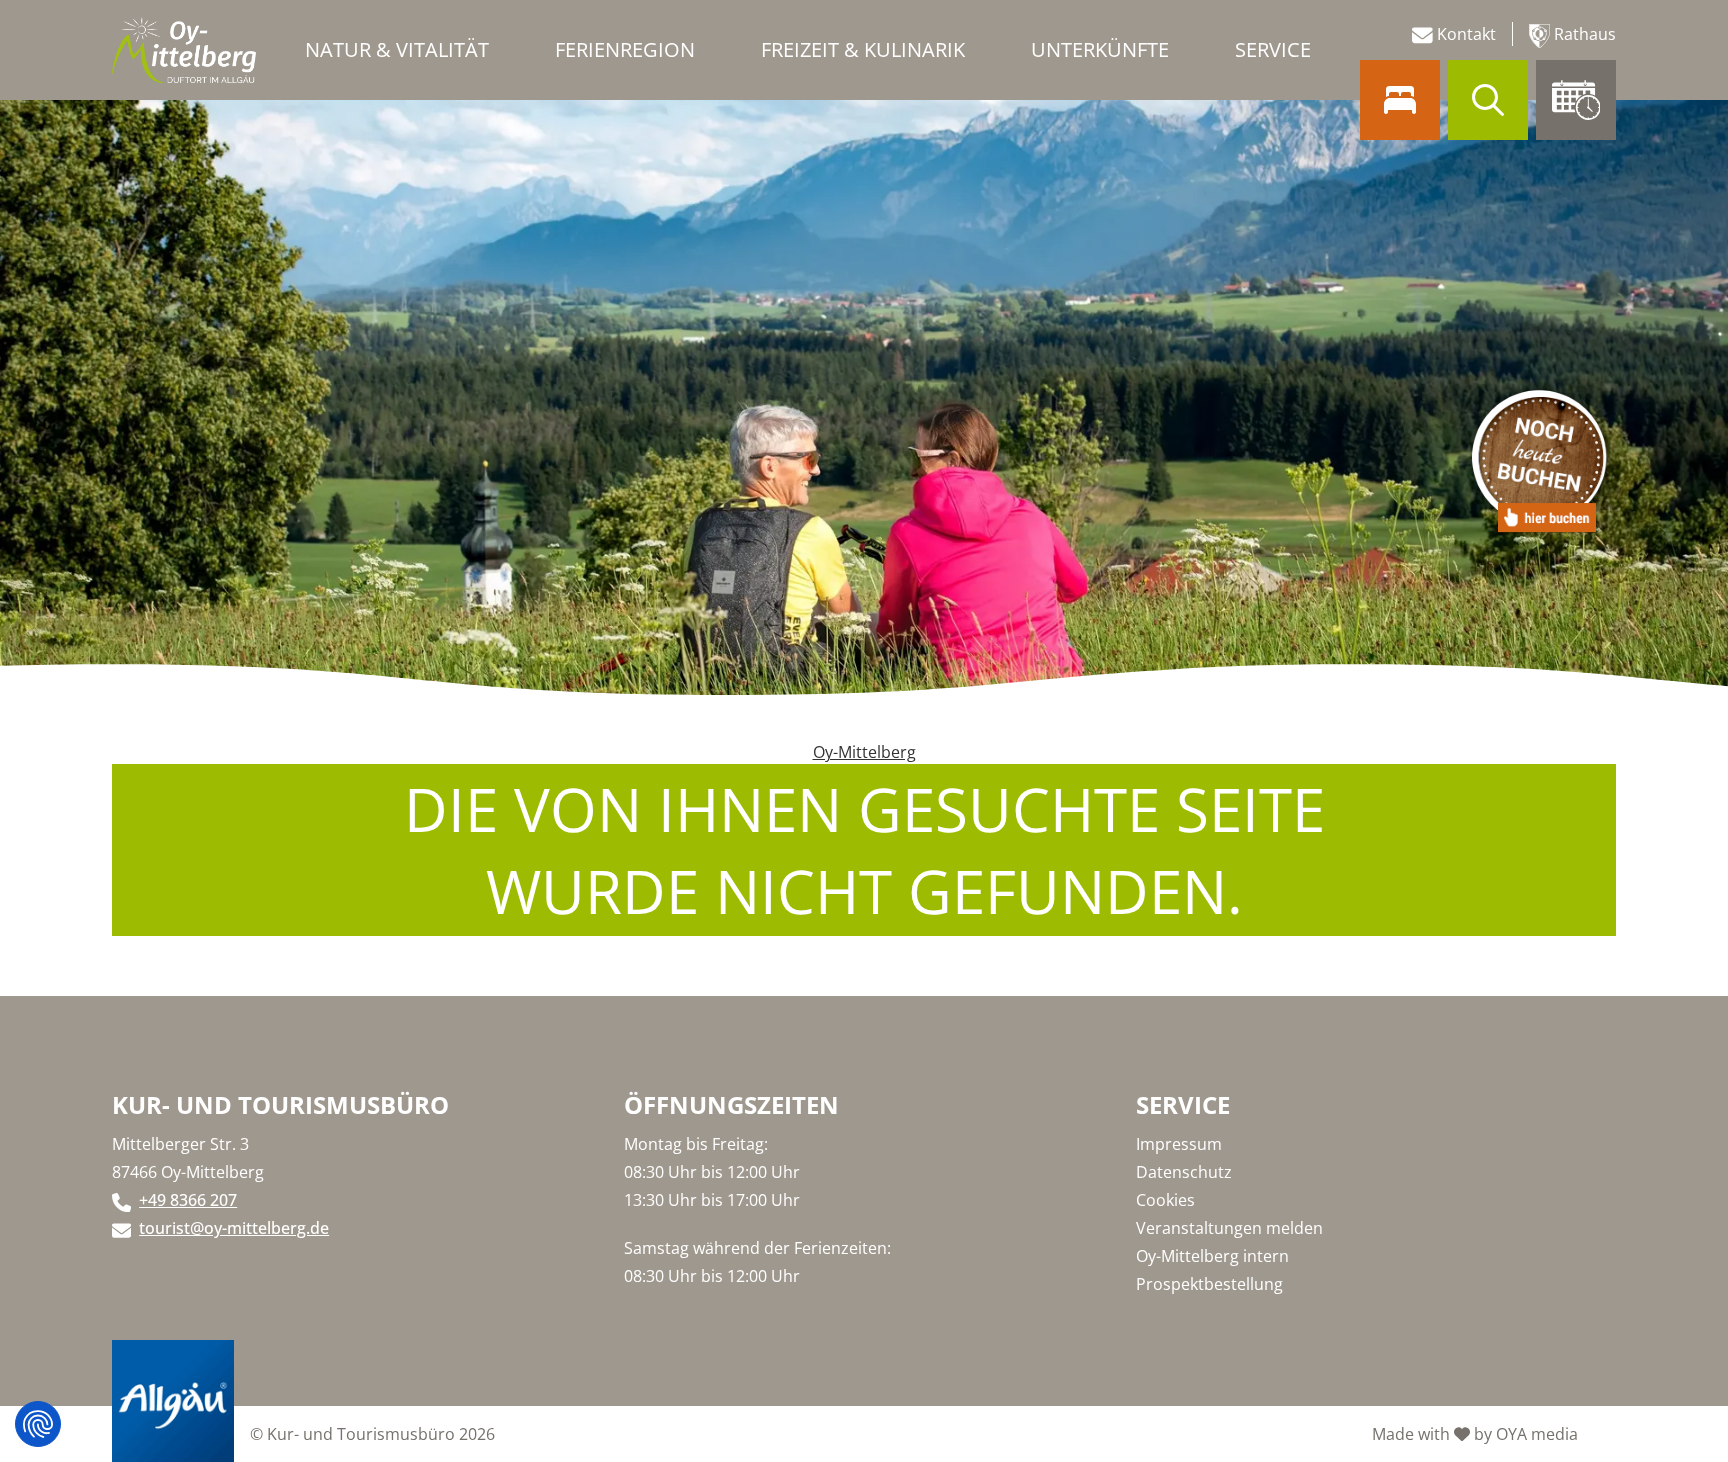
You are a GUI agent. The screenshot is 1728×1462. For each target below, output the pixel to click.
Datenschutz (1184, 1172)
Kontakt (1464, 34)
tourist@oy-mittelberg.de (234, 1228)
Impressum (1179, 1144)
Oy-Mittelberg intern (1212, 1256)
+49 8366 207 (188, 1200)
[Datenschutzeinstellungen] (38, 1424)
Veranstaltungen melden (1229, 1228)
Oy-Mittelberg (864, 752)
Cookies (1165, 1200)
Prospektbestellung (1209, 1284)
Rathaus (1583, 34)
